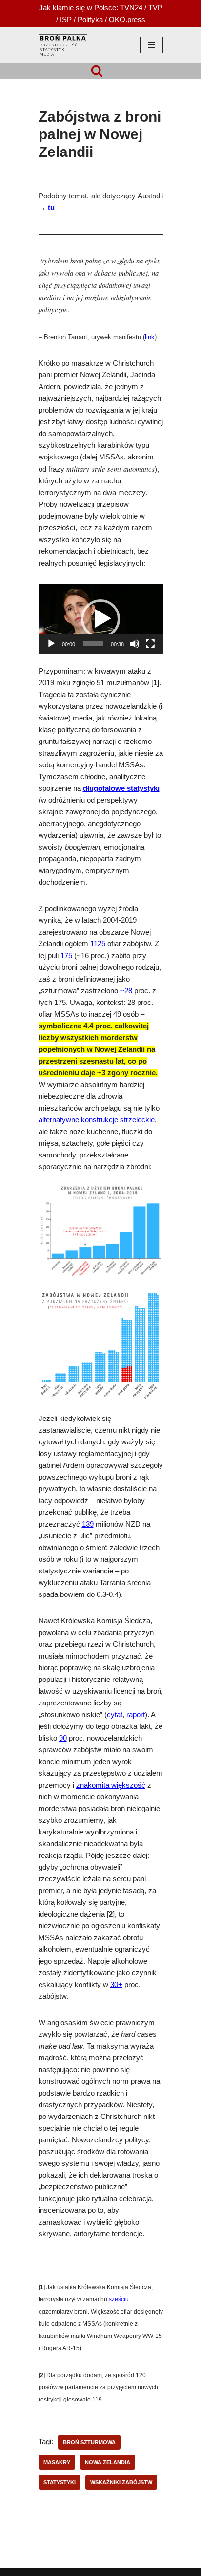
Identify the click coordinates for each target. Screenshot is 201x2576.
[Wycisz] (135, 644)
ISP (66, 19)
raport (136, 1715)
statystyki (60, 2482)
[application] (101, 619)
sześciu (119, 2299)
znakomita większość (111, 1785)
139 (88, 1524)
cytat (115, 1715)
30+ (116, 1985)
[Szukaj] (97, 71)
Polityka (90, 19)
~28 (126, 991)
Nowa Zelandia (108, 2462)
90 (63, 1738)
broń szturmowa (89, 2442)
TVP (155, 8)
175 (66, 956)
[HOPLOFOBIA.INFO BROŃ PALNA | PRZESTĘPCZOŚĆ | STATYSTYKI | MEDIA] (63, 45)
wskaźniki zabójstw (121, 2482)
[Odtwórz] (51, 644)
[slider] (93, 644)
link (150, 337)
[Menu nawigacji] (151, 45)
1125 (98, 944)
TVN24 (131, 8)
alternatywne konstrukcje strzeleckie (97, 1120)
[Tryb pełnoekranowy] (150, 644)
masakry (57, 2462)
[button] (100, 619)
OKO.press (127, 19)
